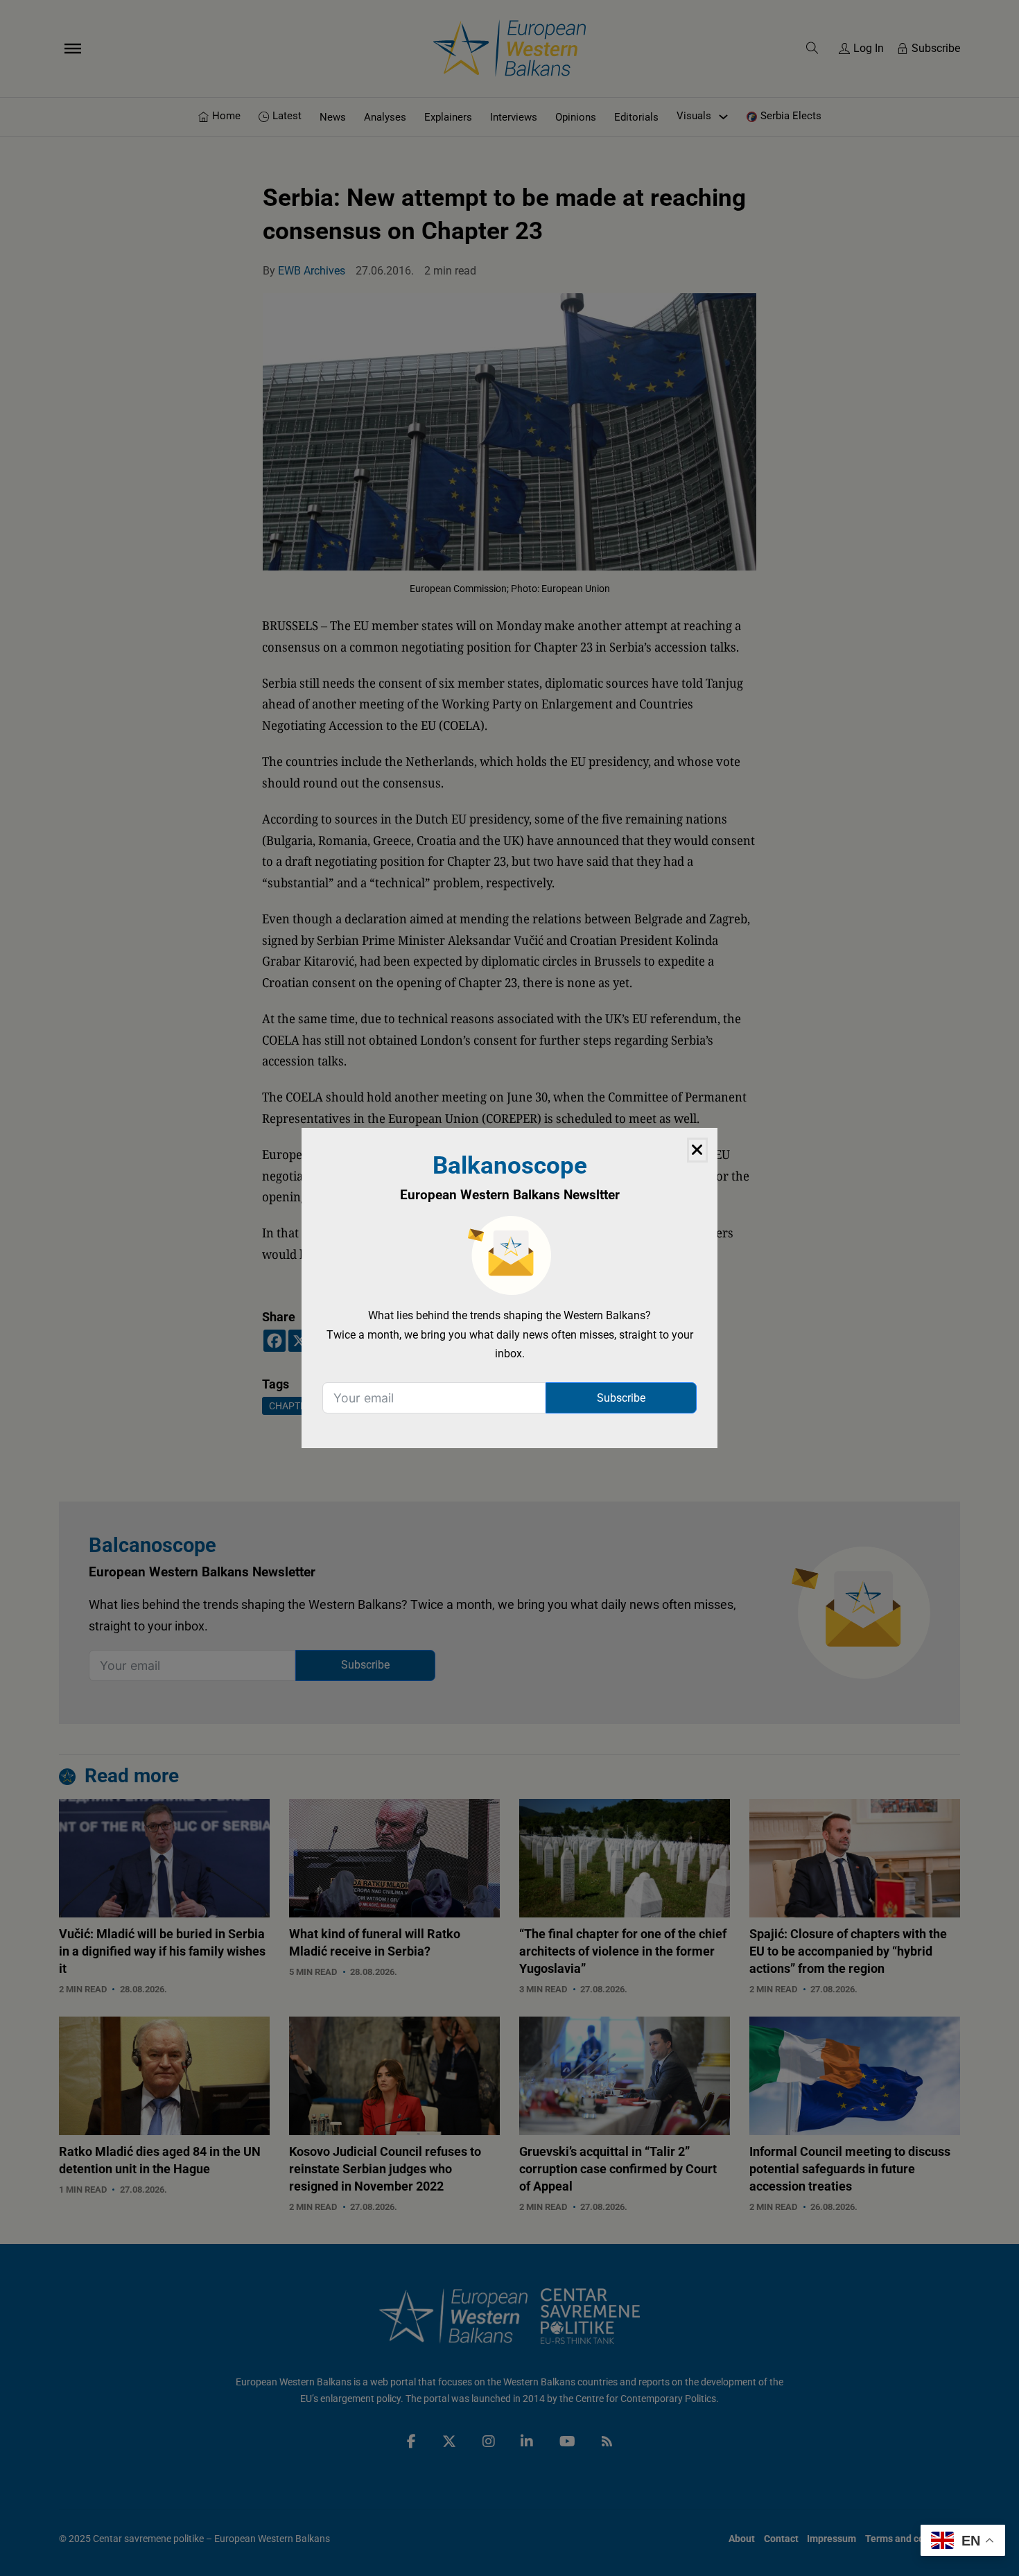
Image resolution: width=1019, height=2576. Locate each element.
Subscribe (621, 1398)
